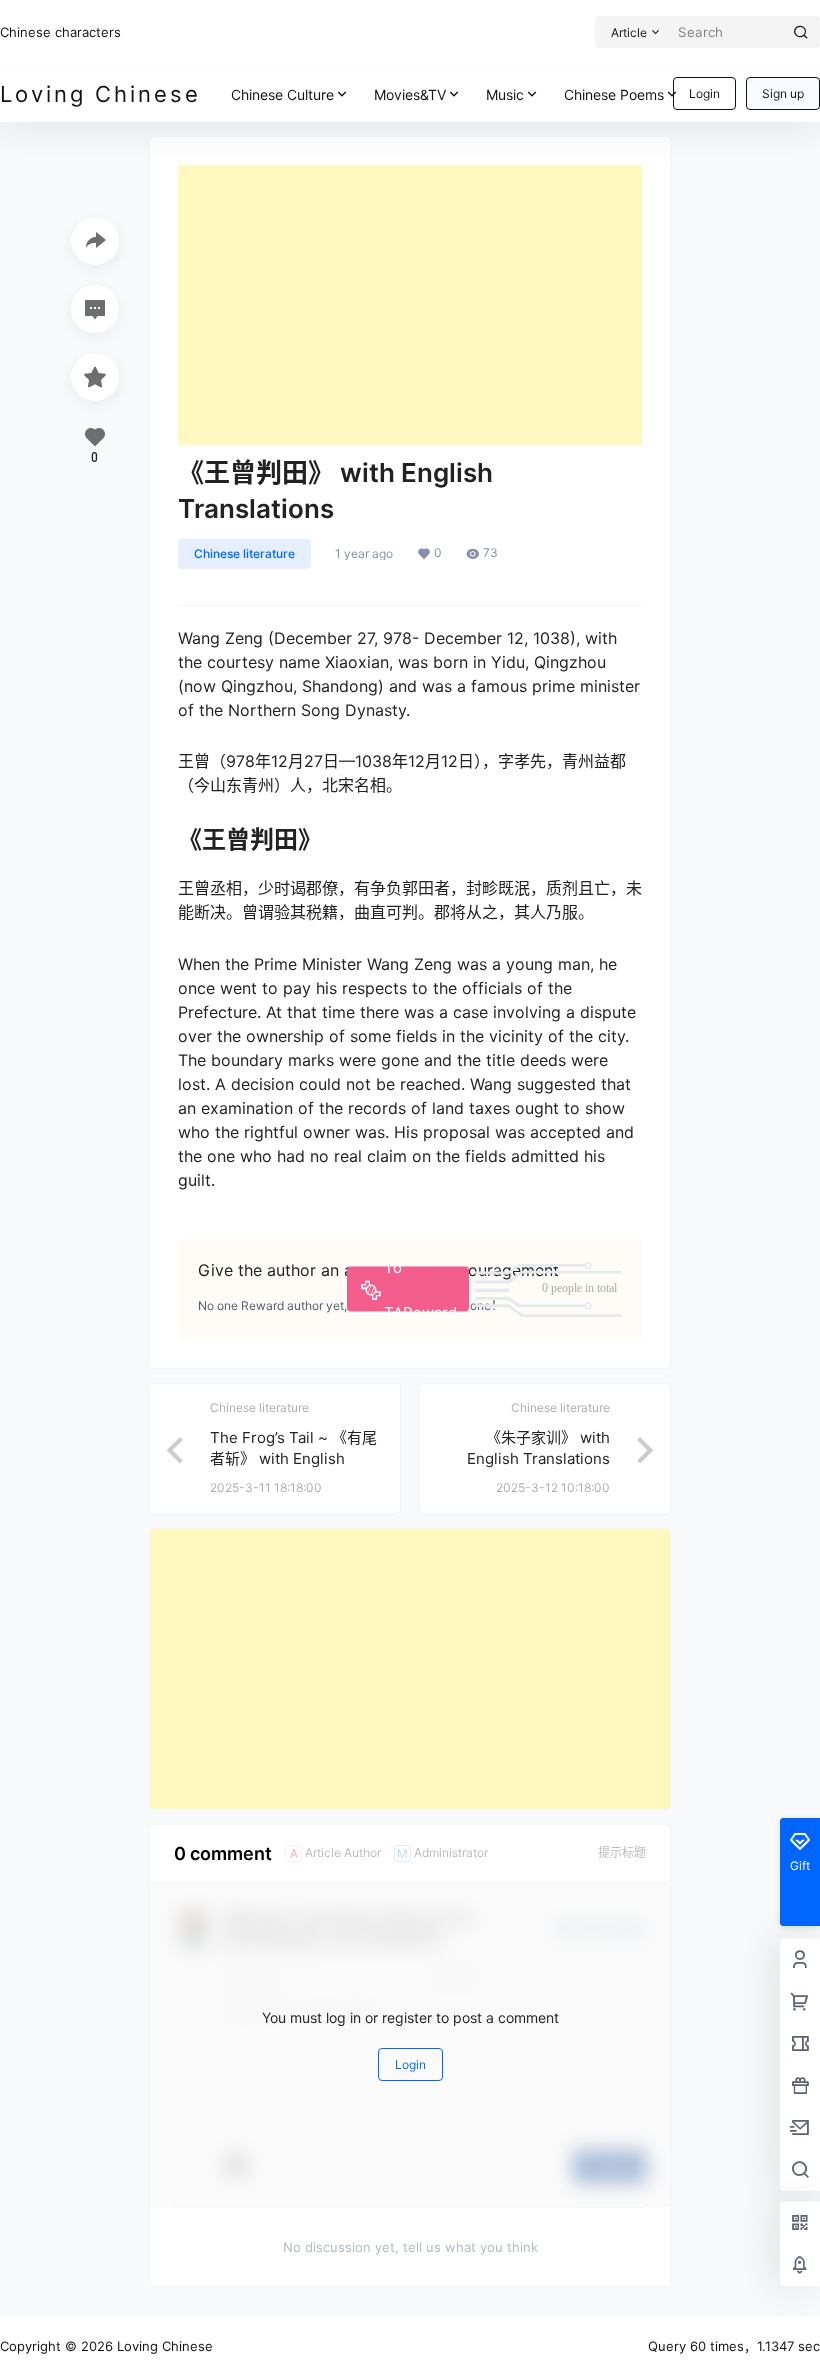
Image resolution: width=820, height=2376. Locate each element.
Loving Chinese (163, 2346)
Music (505, 94)
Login (704, 93)
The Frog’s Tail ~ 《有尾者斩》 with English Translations (293, 1458)
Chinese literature (244, 553)
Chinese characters (60, 32)
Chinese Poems (614, 94)
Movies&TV (410, 94)
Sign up (783, 93)
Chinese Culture (282, 94)
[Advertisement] (410, 305)
